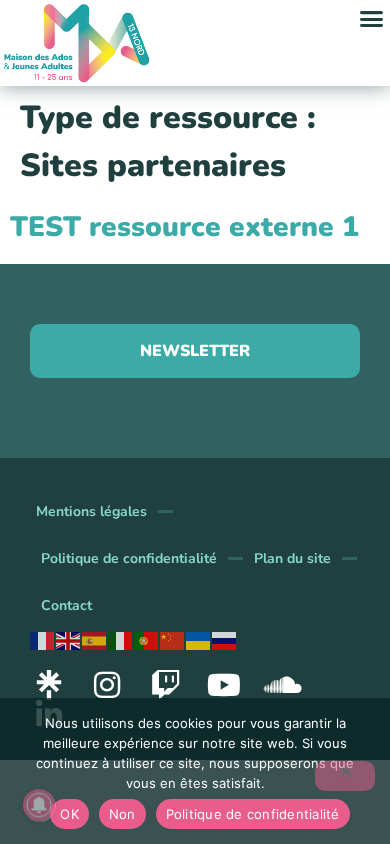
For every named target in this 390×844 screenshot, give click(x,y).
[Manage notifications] (39, 805)
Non (122, 814)
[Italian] (121, 639)
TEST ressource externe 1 (184, 227)
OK (69, 814)
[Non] (345, 776)
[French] (43, 639)
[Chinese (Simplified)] (173, 639)
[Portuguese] (147, 639)
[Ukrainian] (199, 639)
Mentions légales (91, 511)
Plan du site (292, 558)
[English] (69, 639)
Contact (66, 605)
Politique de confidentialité (129, 558)
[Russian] (225, 639)
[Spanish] (95, 639)
